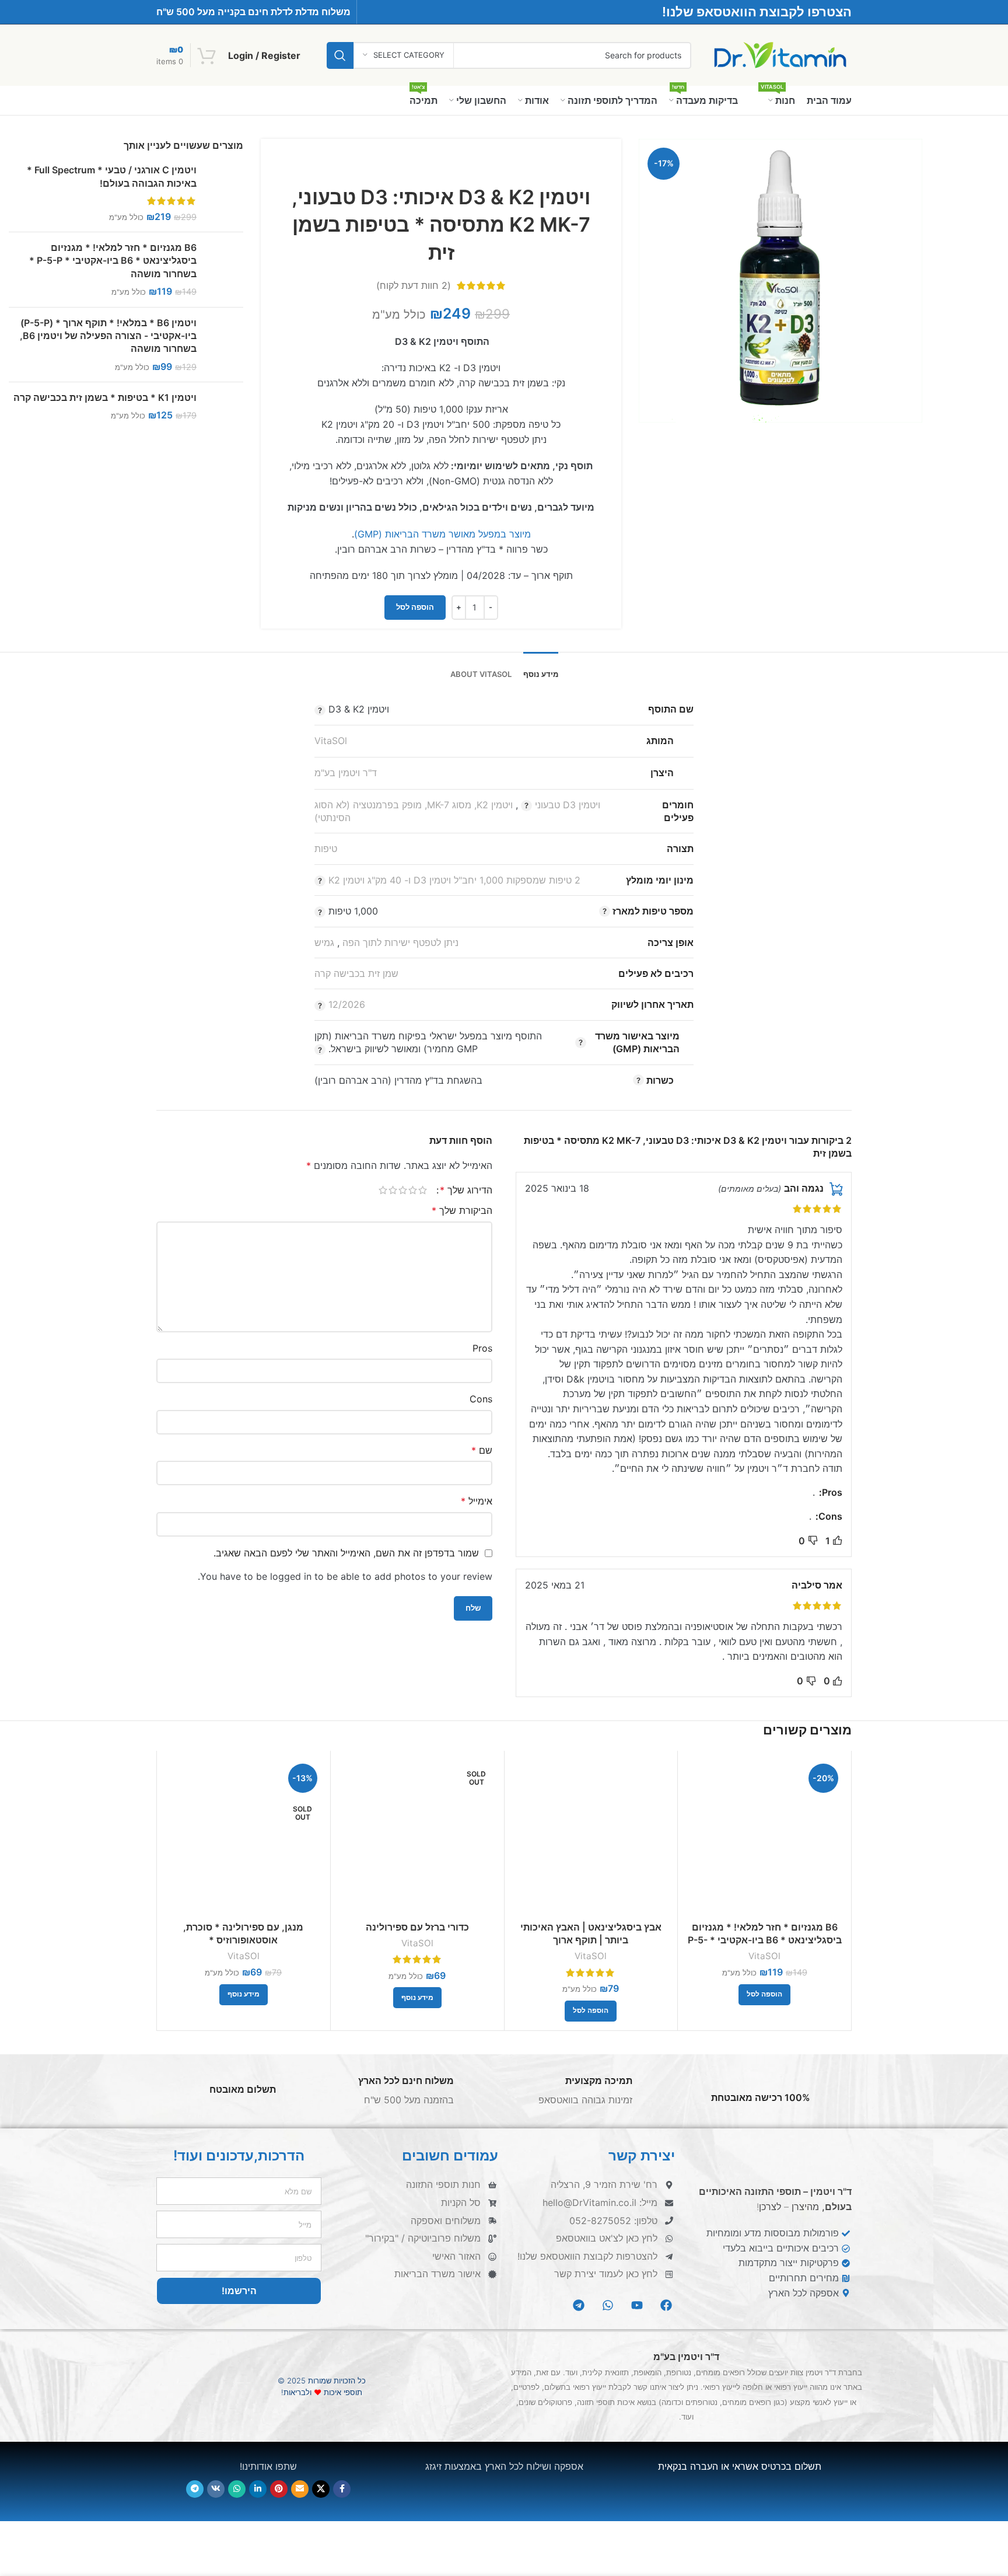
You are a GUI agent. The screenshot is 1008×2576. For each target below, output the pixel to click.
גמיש (324, 943)
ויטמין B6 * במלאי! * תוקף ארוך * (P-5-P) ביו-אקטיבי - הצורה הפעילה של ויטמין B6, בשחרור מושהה (108, 336)
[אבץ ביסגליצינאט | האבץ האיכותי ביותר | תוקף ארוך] (591, 1837)
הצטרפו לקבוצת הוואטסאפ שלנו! (757, 12)
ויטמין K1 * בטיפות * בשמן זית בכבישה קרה (105, 397)
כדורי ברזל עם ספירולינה (417, 1927)
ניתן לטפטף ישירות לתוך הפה (400, 943)
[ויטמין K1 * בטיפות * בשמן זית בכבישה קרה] (224, 410)
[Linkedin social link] (258, 2488)
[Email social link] (300, 2488)
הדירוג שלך (466, 1190)
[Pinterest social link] (279, 2488)
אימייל (477, 1501)
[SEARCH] (340, 55)
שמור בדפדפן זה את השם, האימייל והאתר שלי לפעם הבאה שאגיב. (346, 1553)
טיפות (326, 849)
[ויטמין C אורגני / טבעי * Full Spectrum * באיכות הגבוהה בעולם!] (224, 193)
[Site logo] (780, 54)
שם (482, 1450)
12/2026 (347, 1004)
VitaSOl (331, 741)
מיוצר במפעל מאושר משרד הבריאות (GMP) (442, 534)
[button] (764, 1995)
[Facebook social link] (342, 2488)
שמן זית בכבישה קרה (356, 973)
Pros (482, 1348)
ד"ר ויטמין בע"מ (346, 773)
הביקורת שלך (462, 1210)
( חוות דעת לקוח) (414, 285)
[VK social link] (216, 2488)
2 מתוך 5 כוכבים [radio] (413, 1190)
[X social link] (321, 2488)
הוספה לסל (415, 607)
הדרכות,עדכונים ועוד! (239, 2156)
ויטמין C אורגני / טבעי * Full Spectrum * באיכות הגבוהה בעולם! (112, 176)
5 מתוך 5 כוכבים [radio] (383, 1190)
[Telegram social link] (195, 2488)
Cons (481, 1399)
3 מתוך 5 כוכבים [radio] (403, 1190)
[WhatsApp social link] (237, 2488)
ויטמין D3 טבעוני (568, 805)
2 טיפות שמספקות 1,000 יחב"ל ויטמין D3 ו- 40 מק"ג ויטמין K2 (454, 880)
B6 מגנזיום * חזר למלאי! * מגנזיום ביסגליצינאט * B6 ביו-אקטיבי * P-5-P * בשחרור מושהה (113, 261)
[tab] (541, 669)
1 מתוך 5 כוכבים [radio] (423, 1190)
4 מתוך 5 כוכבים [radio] (393, 1190)
